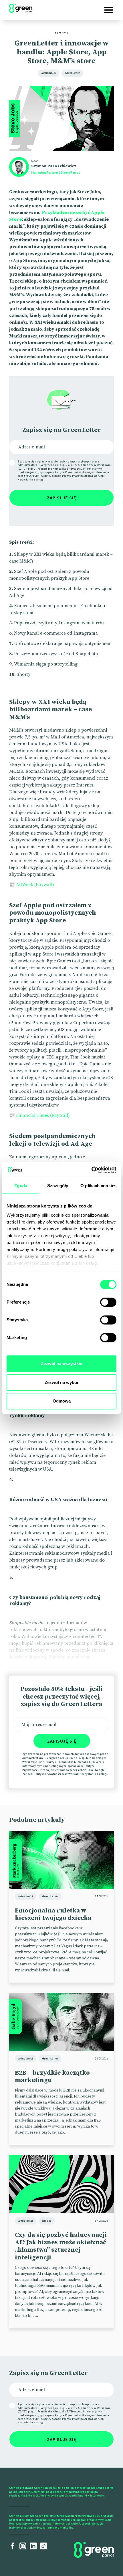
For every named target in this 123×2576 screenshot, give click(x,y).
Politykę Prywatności (75, 476)
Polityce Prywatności (68, 472)
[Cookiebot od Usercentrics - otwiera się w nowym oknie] (91, 1170)
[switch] (108, 1302)
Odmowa (62, 1401)
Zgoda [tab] (21, 1186)
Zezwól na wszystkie (61, 1364)
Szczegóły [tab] (58, 1186)
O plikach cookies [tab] (98, 1186)
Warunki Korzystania (82, 1774)
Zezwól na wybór (62, 1382)
